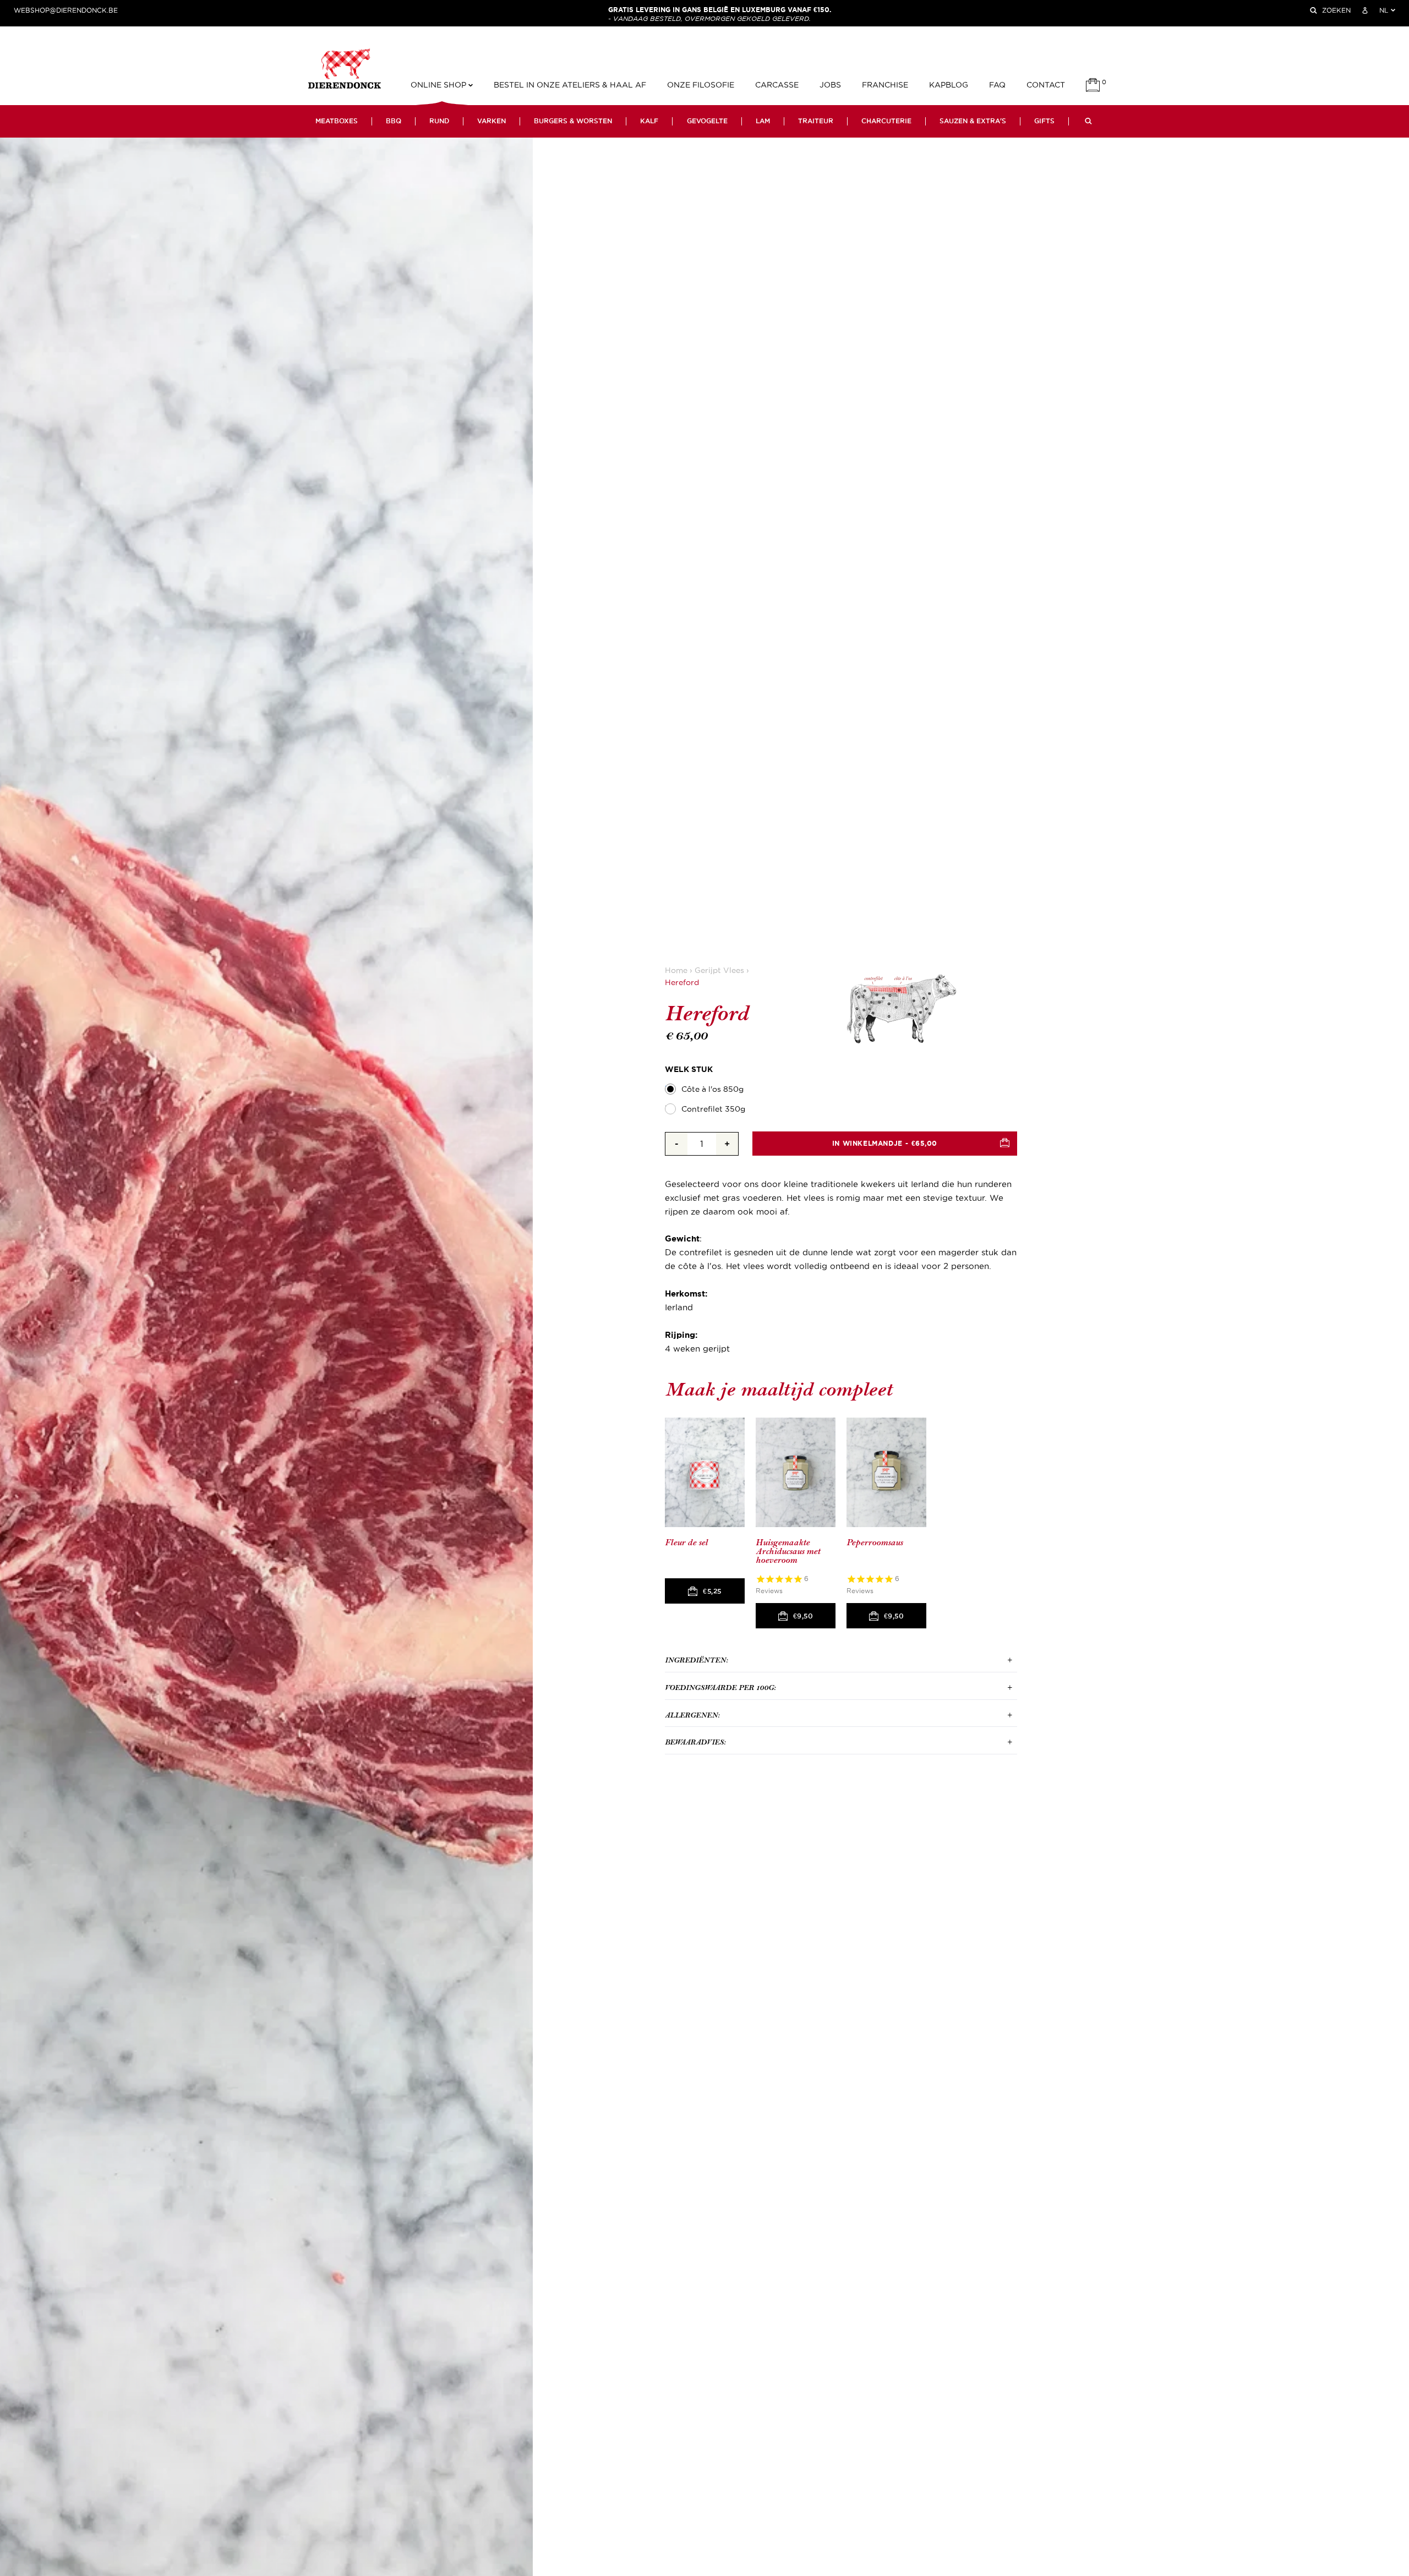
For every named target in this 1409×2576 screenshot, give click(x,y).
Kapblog (949, 85)
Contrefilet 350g (713, 1109)
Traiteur (816, 121)
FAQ (997, 85)
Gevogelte (707, 121)
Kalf (649, 121)
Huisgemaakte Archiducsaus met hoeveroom (788, 1551)
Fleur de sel (686, 1543)
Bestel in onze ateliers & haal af (570, 85)
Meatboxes (337, 121)
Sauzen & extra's (973, 121)
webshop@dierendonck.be (66, 10)
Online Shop (439, 85)
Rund (439, 121)
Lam (763, 121)
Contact (1046, 85)
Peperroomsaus (875, 1543)
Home (676, 970)
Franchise (885, 85)
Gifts (1044, 121)
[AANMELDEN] (1365, 10)
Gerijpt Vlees (719, 970)
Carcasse (777, 85)
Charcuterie (886, 121)
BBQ (394, 121)
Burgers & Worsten (573, 121)
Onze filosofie (701, 85)
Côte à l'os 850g (712, 1089)
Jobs (830, 85)
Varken (491, 121)
